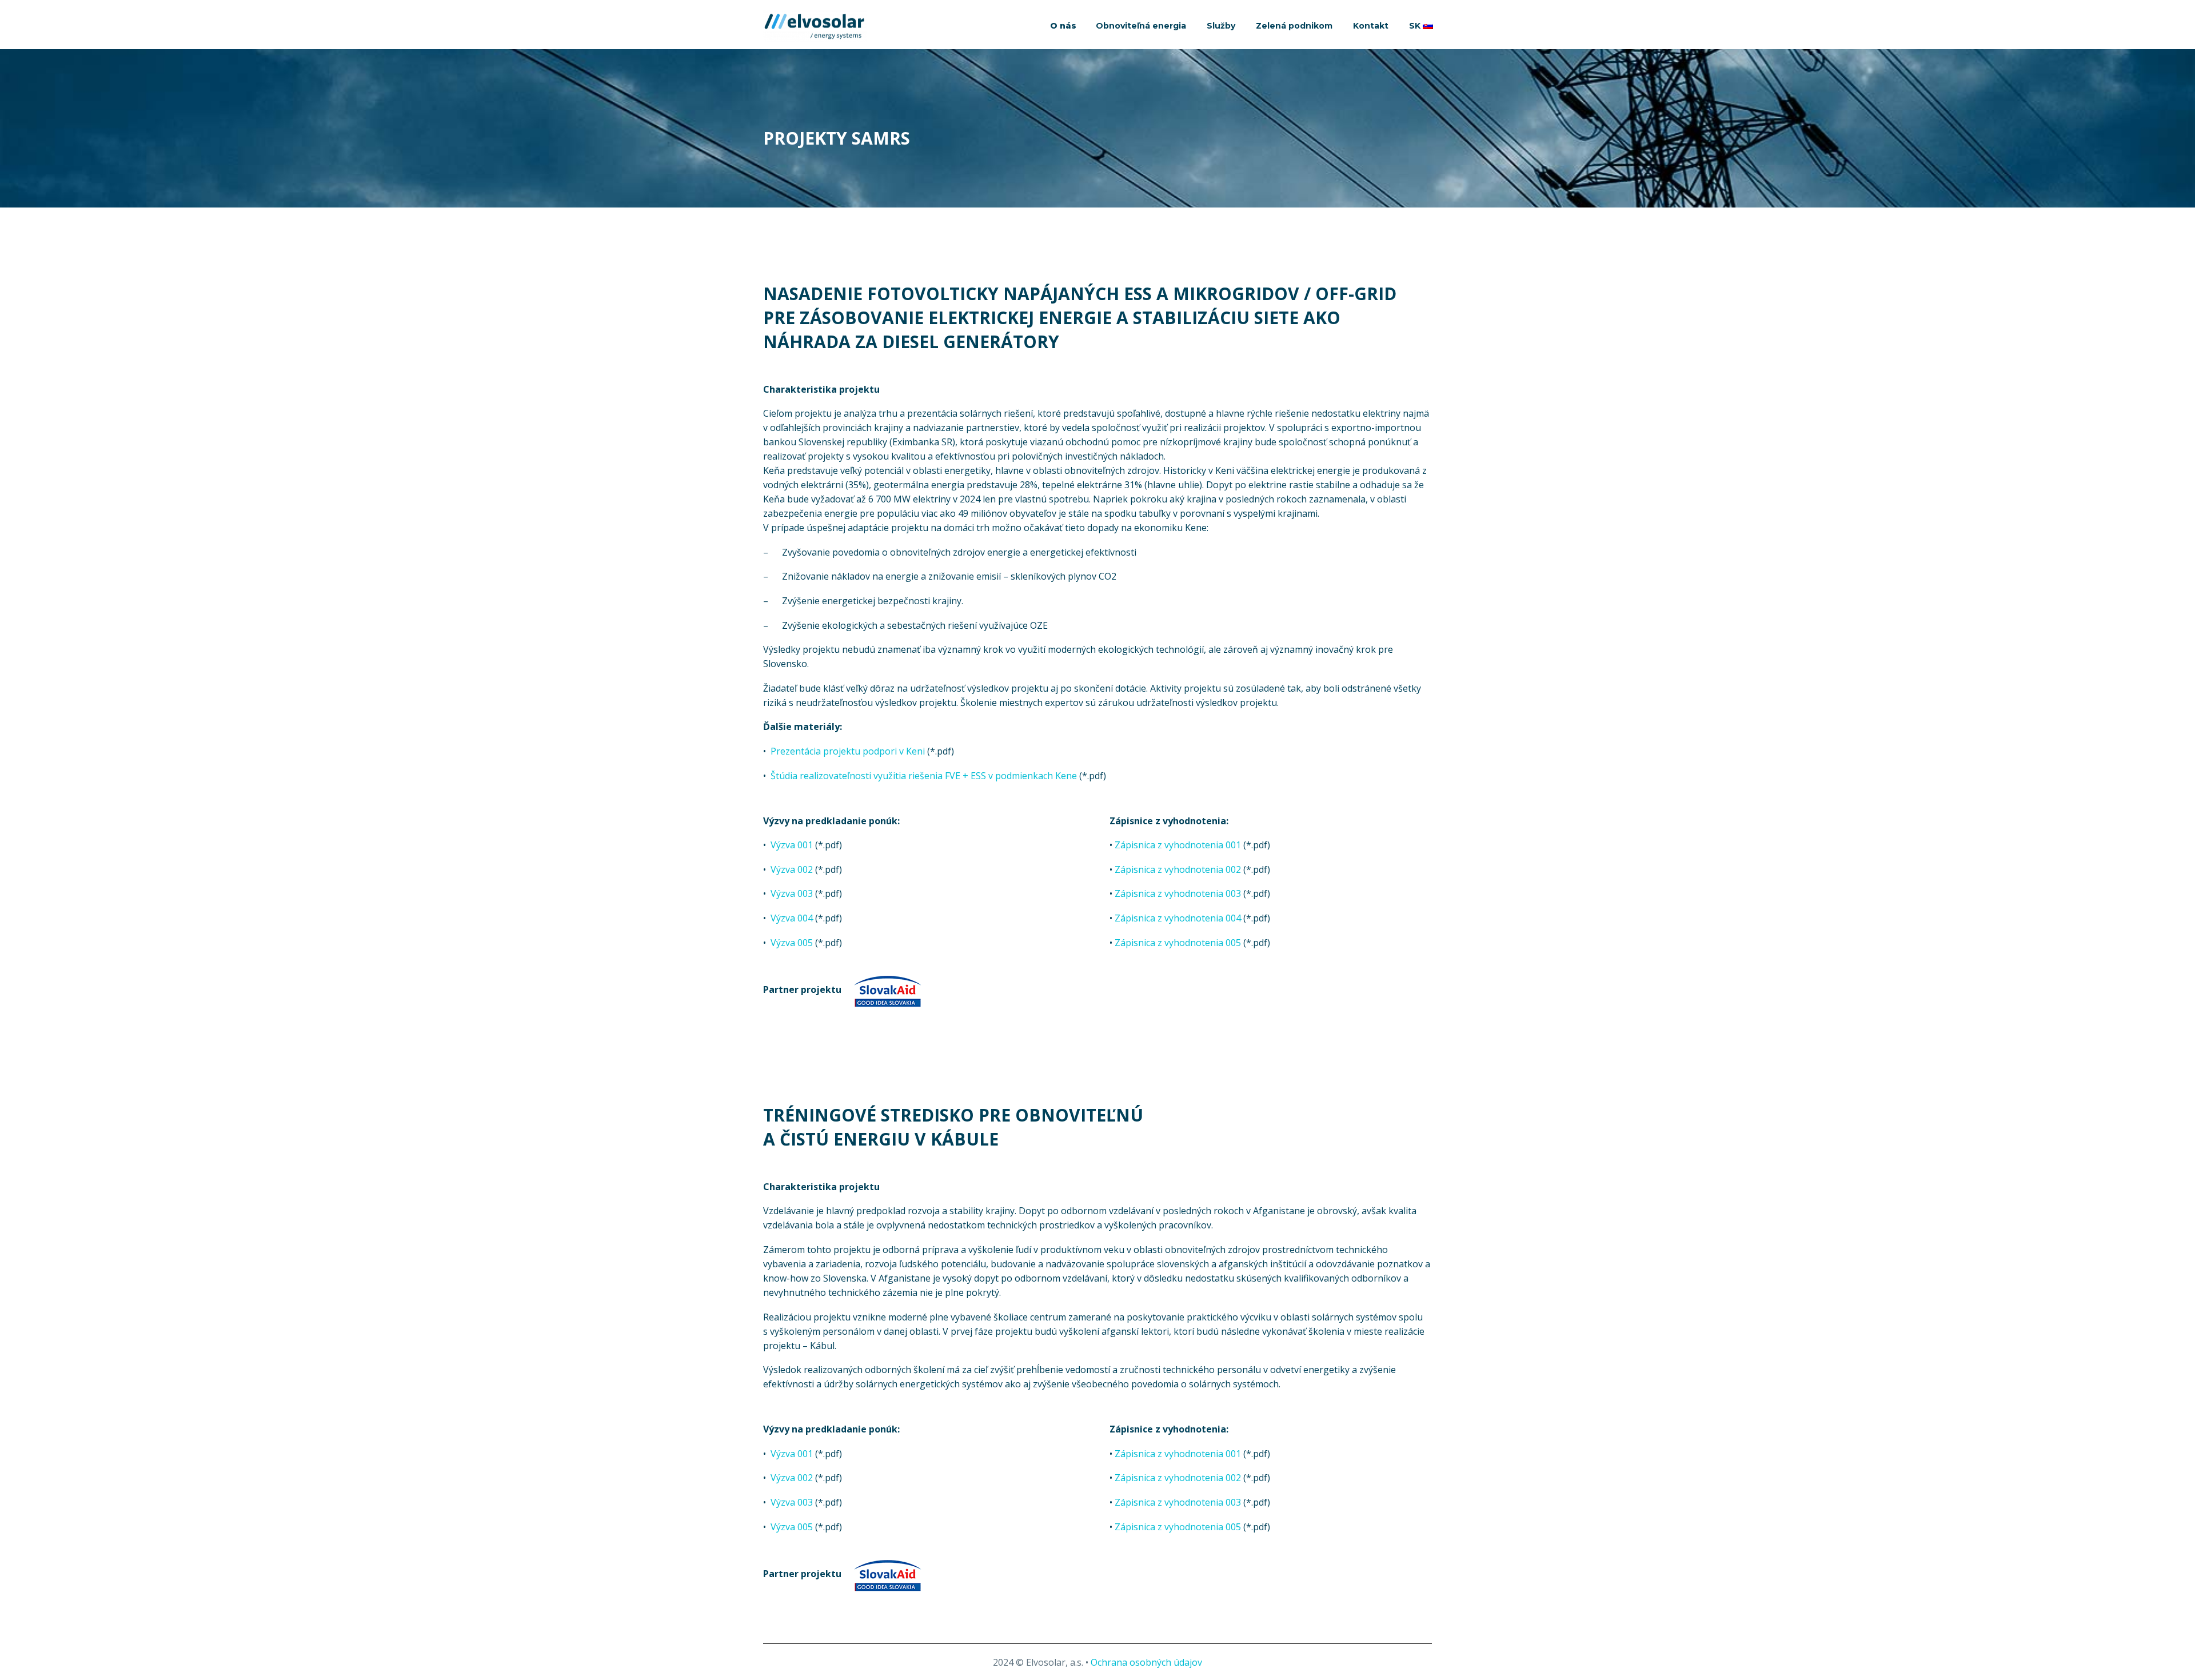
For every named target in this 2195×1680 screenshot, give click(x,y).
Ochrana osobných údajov (1146, 1662)
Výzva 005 (792, 943)
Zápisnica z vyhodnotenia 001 (1178, 845)
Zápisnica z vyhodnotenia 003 (1178, 893)
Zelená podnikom (1294, 26)
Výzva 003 (792, 893)
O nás (1063, 26)
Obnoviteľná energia (1141, 26)
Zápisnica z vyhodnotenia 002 (1178, 869)
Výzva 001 (792, 845)
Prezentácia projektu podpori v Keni (848, 751)
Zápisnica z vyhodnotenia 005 (1178, 943)
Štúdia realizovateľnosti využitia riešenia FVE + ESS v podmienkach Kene (924, 776)
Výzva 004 (792, 918)
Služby (1221, 26)
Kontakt (1371, 26)
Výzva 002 (792, 869)
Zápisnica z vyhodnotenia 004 (1178, 918)
